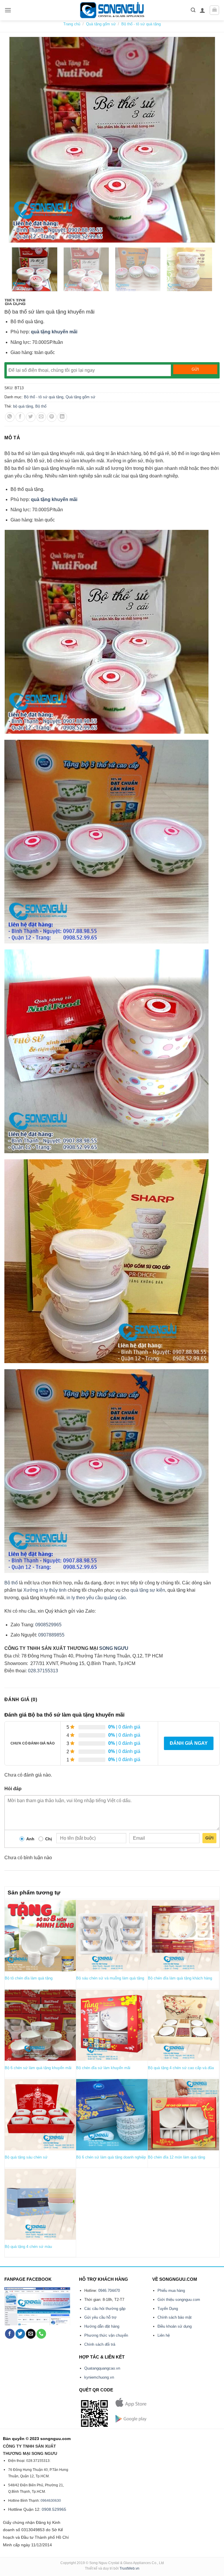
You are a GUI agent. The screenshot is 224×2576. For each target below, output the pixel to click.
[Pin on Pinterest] (52, 417)
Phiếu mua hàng (171, 2291)
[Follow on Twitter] (20, 2334)
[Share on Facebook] (20, 417)
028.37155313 (43, 1671)
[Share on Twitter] (31, 417)
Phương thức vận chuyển (106, 2335)
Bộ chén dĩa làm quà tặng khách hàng (180, 1978)
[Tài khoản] (202, 10)
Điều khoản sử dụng (175, 2326)
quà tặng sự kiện (148, 1590)
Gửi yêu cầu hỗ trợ (100, 2317)
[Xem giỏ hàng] (214, 10)
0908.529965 (54, 2509)
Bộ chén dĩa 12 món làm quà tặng (176, 2157)
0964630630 (51, 2501)
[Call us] (41, 2334)
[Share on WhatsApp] (10, 417)
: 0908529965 (47, 1625)
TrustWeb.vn (129, 2568)
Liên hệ (164, 2335)
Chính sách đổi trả (100, 2344)
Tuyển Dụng (168, 2309)
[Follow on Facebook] (10, 2334)
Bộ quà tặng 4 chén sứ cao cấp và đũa (181, 2068)
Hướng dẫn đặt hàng (102, 2326)
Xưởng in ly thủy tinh (45, 1590)
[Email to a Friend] (41, 417)
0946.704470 (109, 2291)
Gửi (209, 1838)
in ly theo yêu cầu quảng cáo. (97, 1598)
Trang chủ (72, 24)
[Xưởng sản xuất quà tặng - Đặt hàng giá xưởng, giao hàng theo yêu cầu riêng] (112, 10)
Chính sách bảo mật (175, 2317)
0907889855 (51, 1635)
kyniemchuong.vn (99, 2377)
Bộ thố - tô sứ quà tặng (141, 24)
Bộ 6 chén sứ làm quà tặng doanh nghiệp (111, 2157)
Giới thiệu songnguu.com (179, 2300)
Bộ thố (41, 406)
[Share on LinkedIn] (62, 417)
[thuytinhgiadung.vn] (15, 302)
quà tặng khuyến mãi (54, 332)
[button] (8, 10)
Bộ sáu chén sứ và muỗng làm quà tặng (110, 1978)
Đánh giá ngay (189, 1743)
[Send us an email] (31, 2334)
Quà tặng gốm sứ (101, 24)
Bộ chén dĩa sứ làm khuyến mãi (103, 2068)
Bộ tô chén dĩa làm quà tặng (29, 1978)
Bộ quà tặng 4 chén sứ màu (28, 2247)
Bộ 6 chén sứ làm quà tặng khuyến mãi (38, 2068)
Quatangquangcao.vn (102, 2368)
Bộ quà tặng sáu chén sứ (26, 2157)
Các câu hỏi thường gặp (105, 2309)
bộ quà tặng (23, 406)
